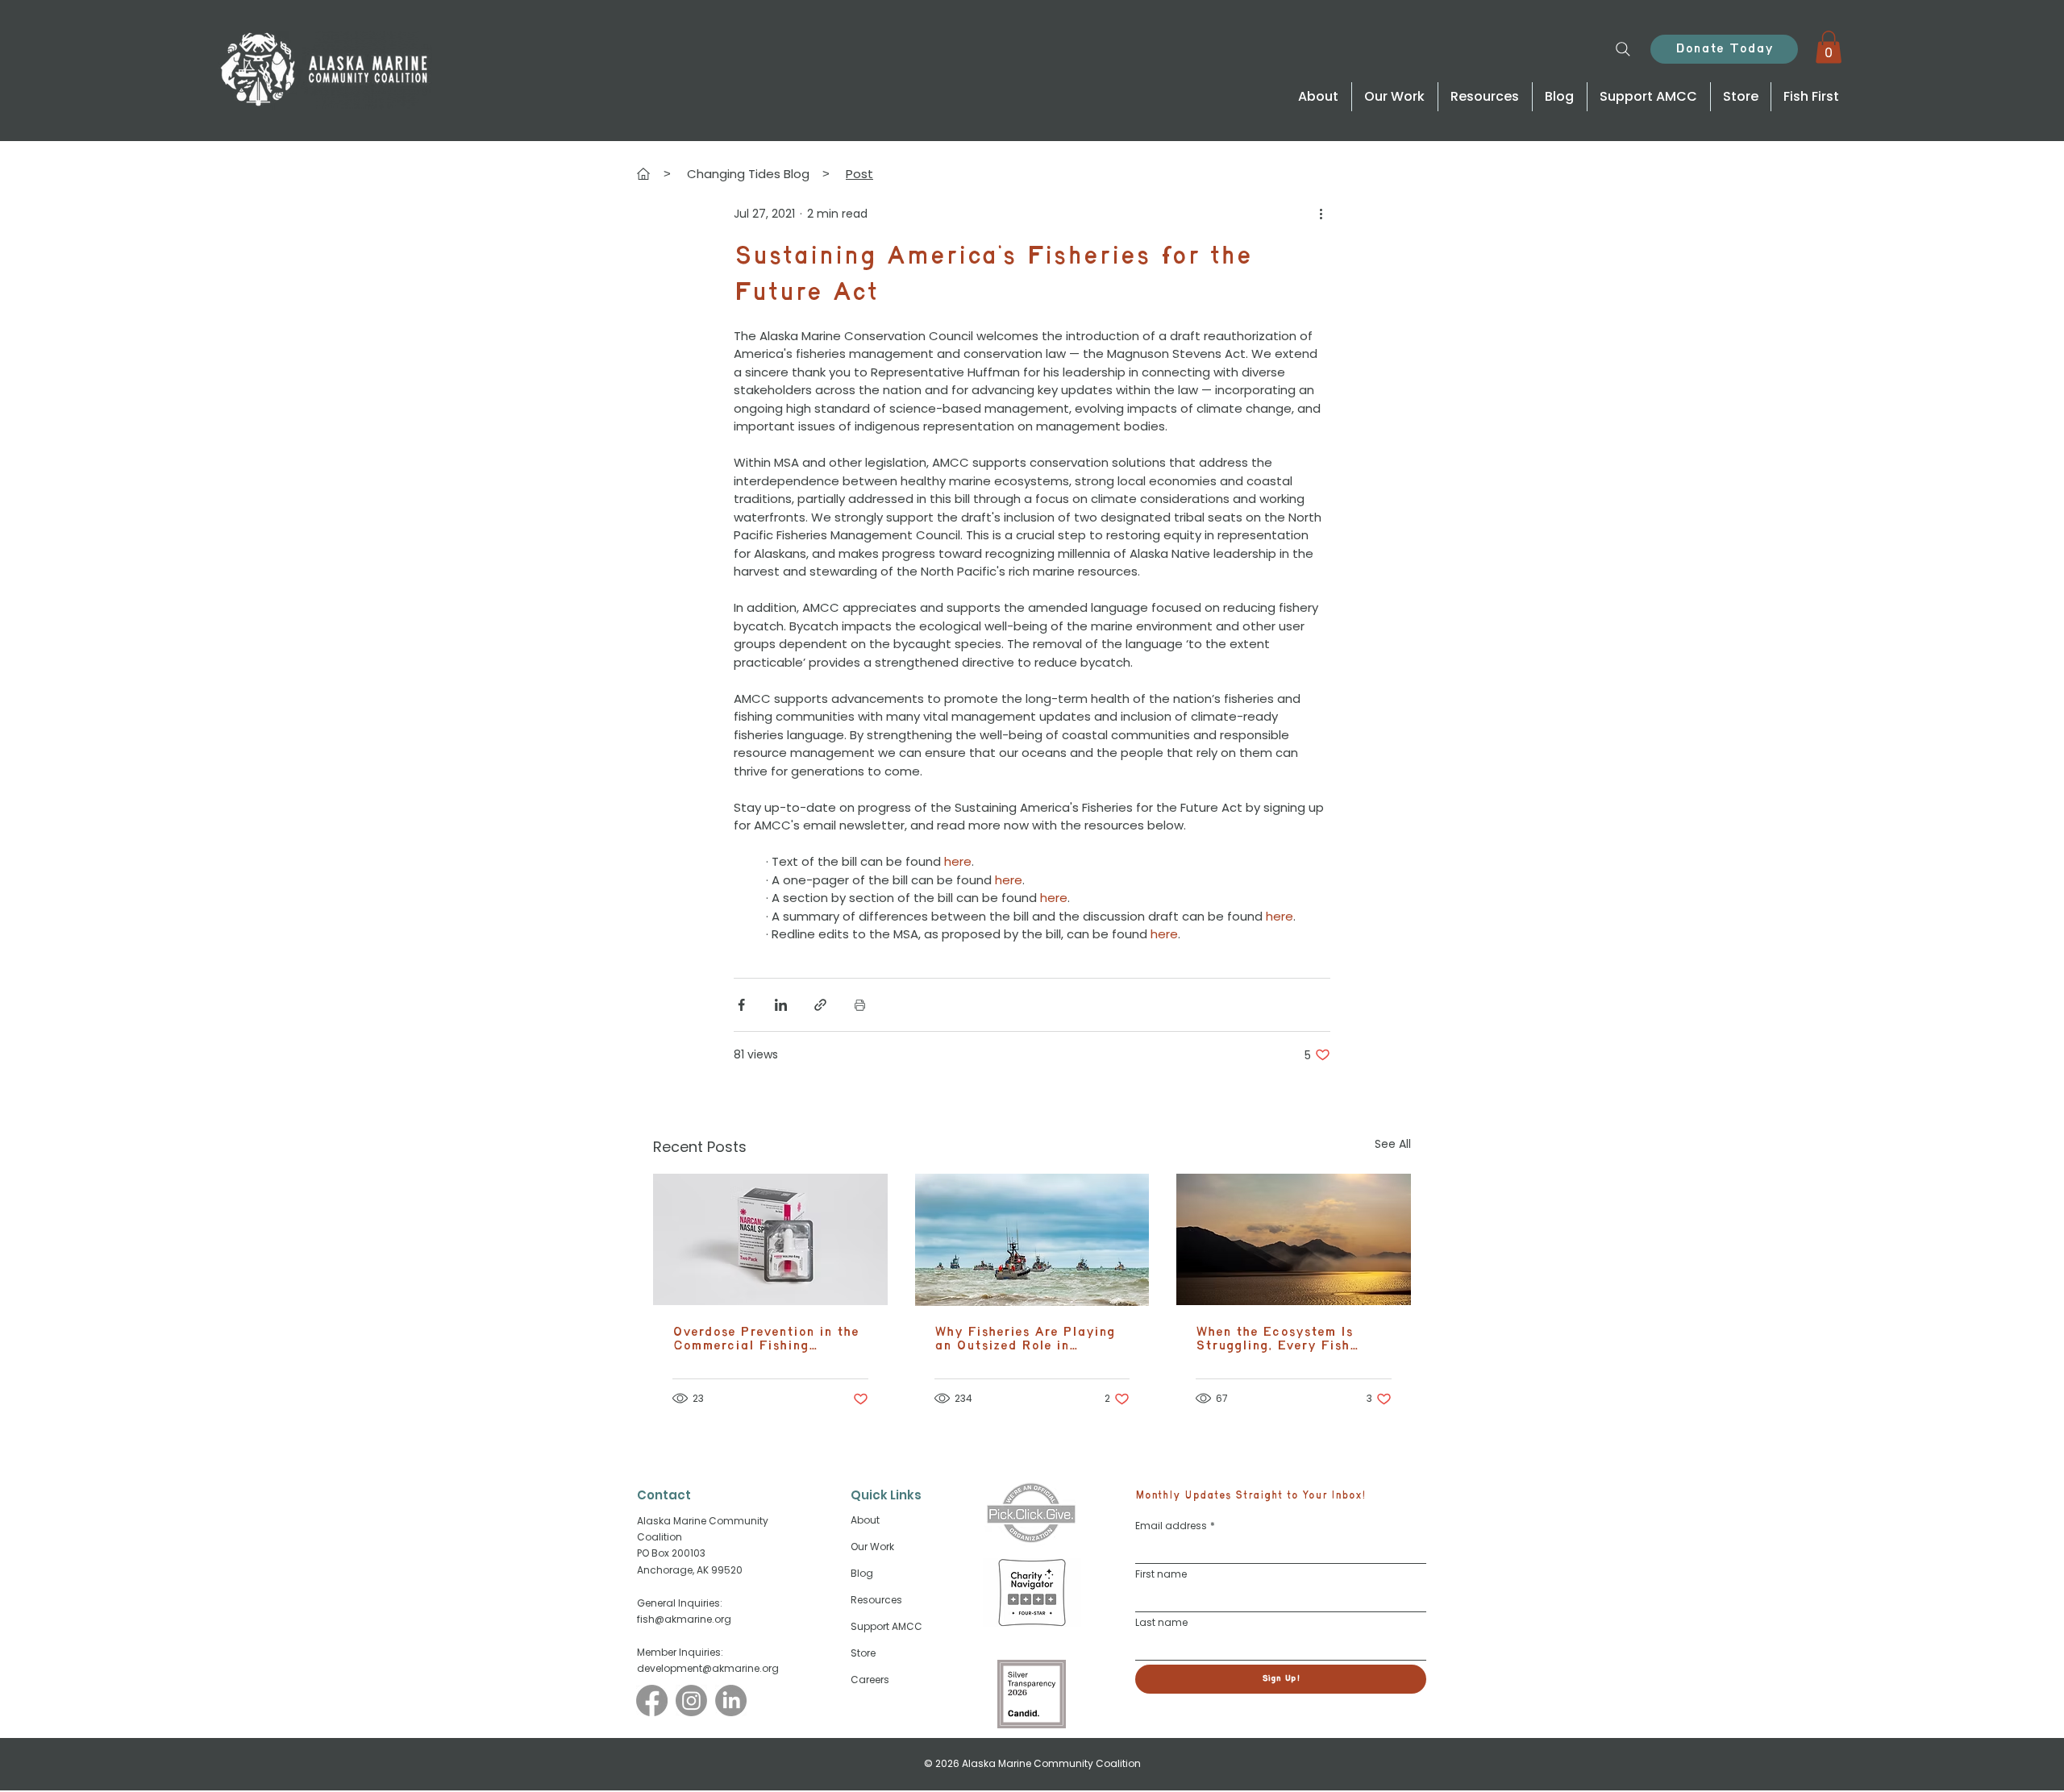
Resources (876, 1600)
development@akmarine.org (708, 1668)
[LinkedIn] (731, 1701)
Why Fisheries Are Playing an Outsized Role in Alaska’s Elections (1025, 1339)
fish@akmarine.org (684, 1619)
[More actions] (1321, 214)
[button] (1829, 47)
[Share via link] (820, 1005)
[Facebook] (652, 1701)
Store (863, 1653)
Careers (870, 1680)
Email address (1175, 1526)
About (865, 1520)
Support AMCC (886, 1626)
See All (1393, 1144)
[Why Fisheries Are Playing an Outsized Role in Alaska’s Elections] (1032, 1240)
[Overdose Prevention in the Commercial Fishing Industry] (770, 1239)
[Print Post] (860, 1005)
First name (1161, 1574)
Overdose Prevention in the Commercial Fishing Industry (766, 1339)
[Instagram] (691, 1701)
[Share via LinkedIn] (781, 1005)
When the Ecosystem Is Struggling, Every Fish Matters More (1274, 1339)
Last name (1161, 1622)
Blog (862, 1573)
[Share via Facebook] (741, 1005)
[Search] (1623, 49)
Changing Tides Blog (748, 174)
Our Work (872, 1547)
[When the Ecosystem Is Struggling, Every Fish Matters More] (1294, 1239)
